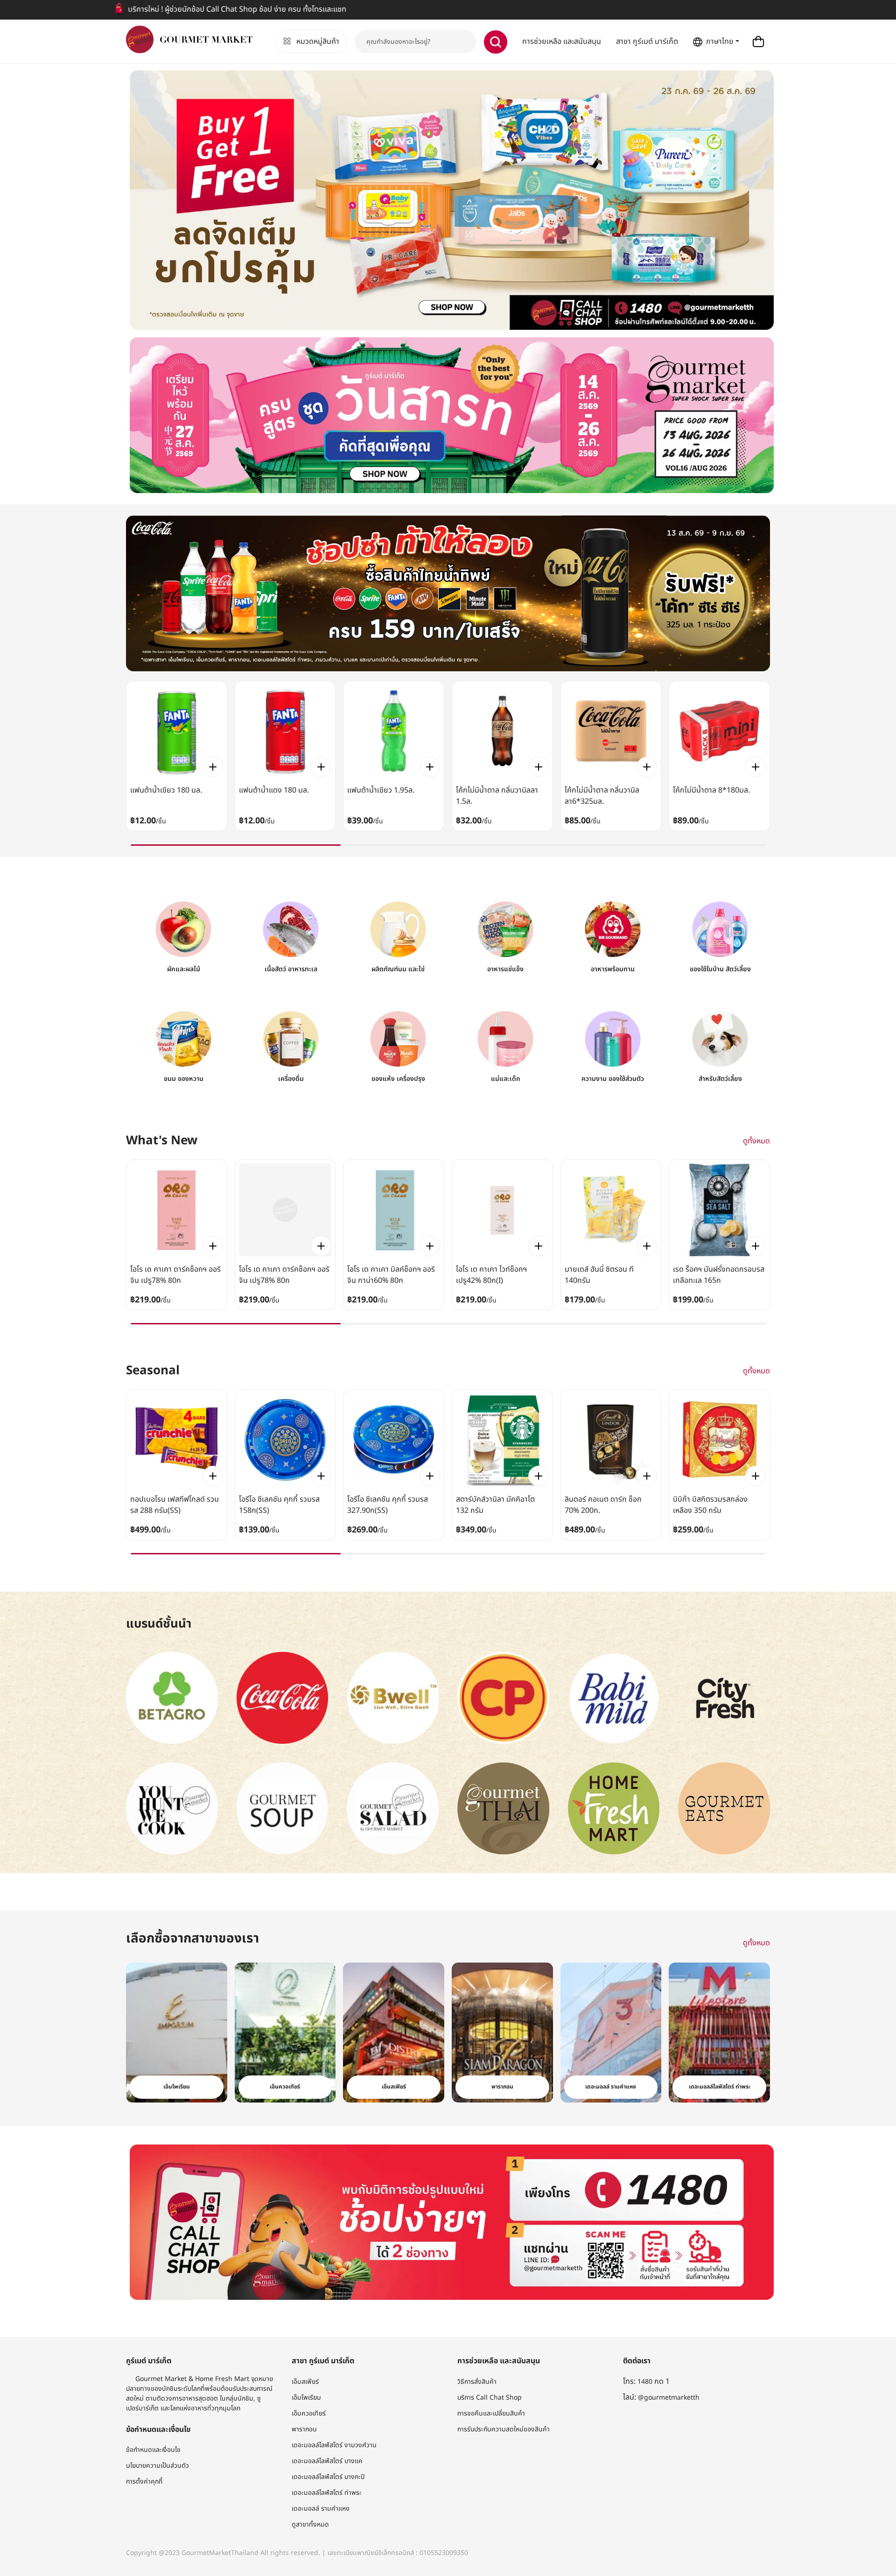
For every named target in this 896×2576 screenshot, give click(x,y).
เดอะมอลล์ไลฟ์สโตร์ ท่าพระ (327, 2493)
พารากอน (304, 2429)
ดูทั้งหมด (756, 1141)
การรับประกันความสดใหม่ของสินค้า (504, 2429)
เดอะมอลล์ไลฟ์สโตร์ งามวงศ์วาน (334, 2445)
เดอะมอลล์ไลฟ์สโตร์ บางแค (327, 2461)
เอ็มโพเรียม (306, 2398)
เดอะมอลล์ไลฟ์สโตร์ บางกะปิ (328, 2477)
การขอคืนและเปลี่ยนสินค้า (491, 2413)
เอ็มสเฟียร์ (305, 2382)
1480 (645, 2382)
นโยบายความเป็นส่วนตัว (157, 2466)
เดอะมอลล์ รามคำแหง (321, 2509)
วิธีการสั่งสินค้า (477, 2382)
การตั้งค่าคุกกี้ (144, 2482)
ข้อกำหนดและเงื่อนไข (153, 2450)
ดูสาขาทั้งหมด (310, 2524)
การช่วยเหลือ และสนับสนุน (562, 42)
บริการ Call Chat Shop (490, 2398)
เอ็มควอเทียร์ (309, 2413)
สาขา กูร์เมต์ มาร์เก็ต (647, 42)
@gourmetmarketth (669, 2398)
